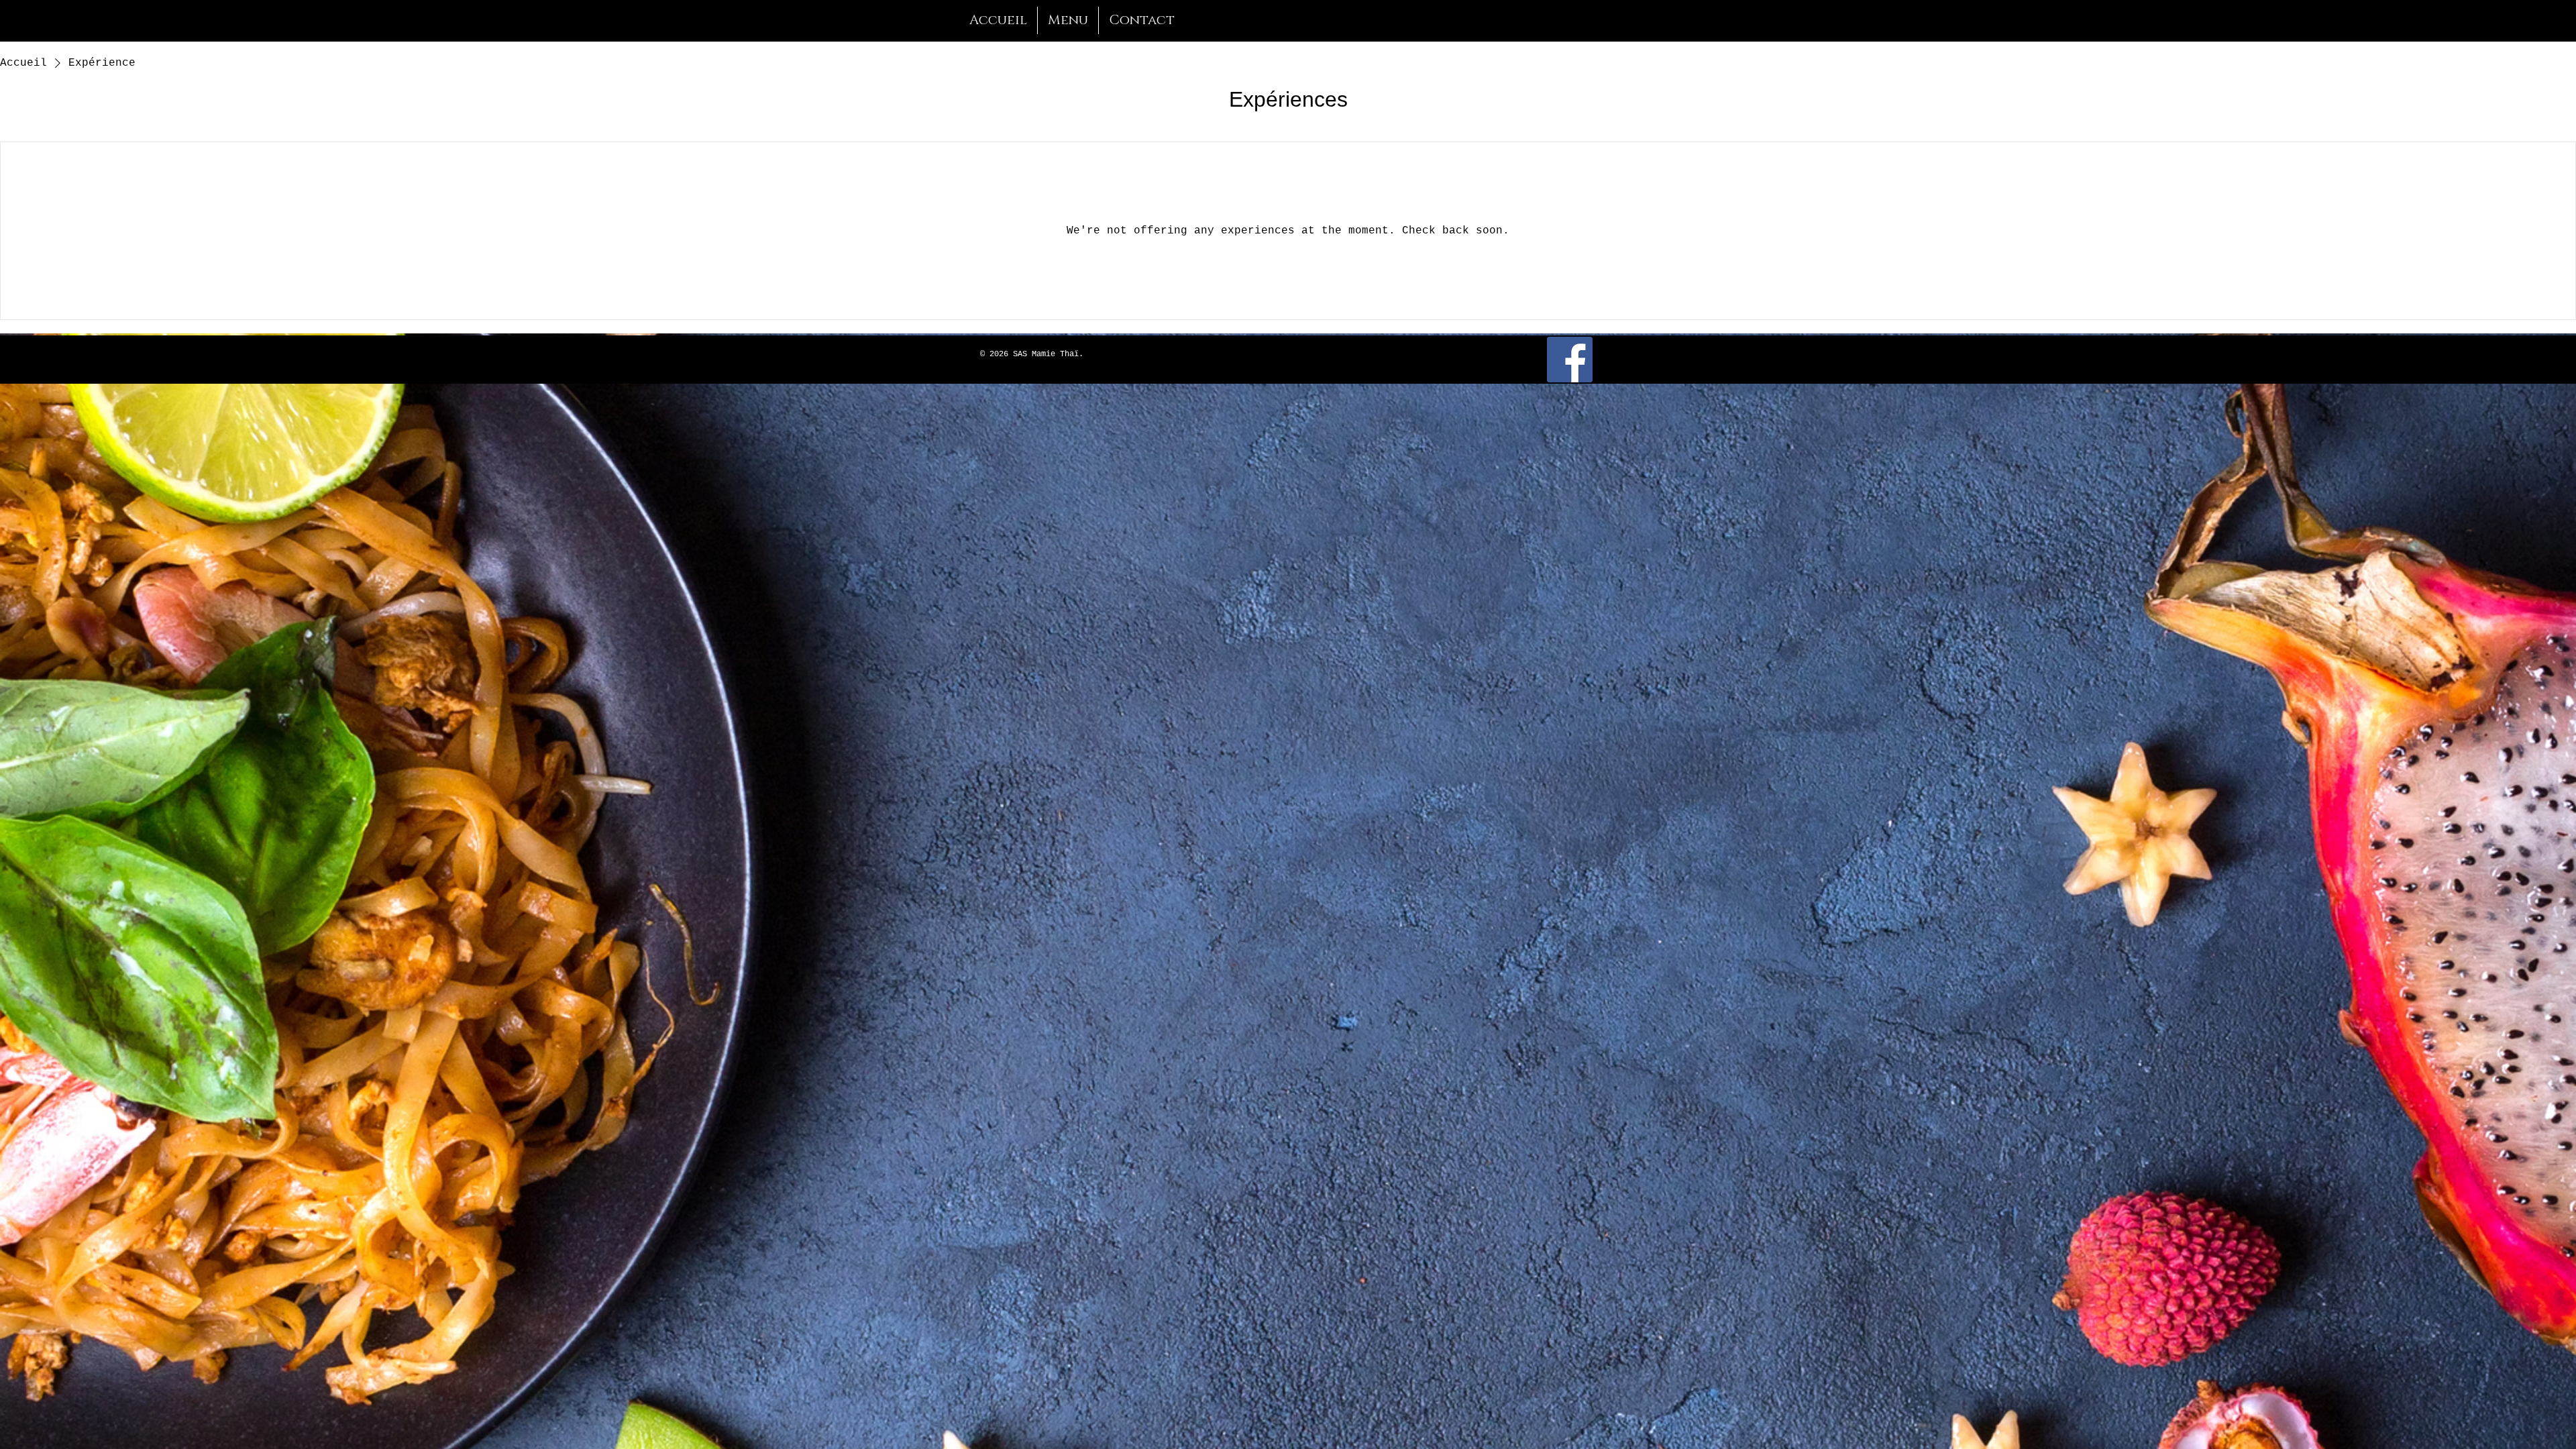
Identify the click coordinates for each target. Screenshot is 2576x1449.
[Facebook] (1570, 360)
